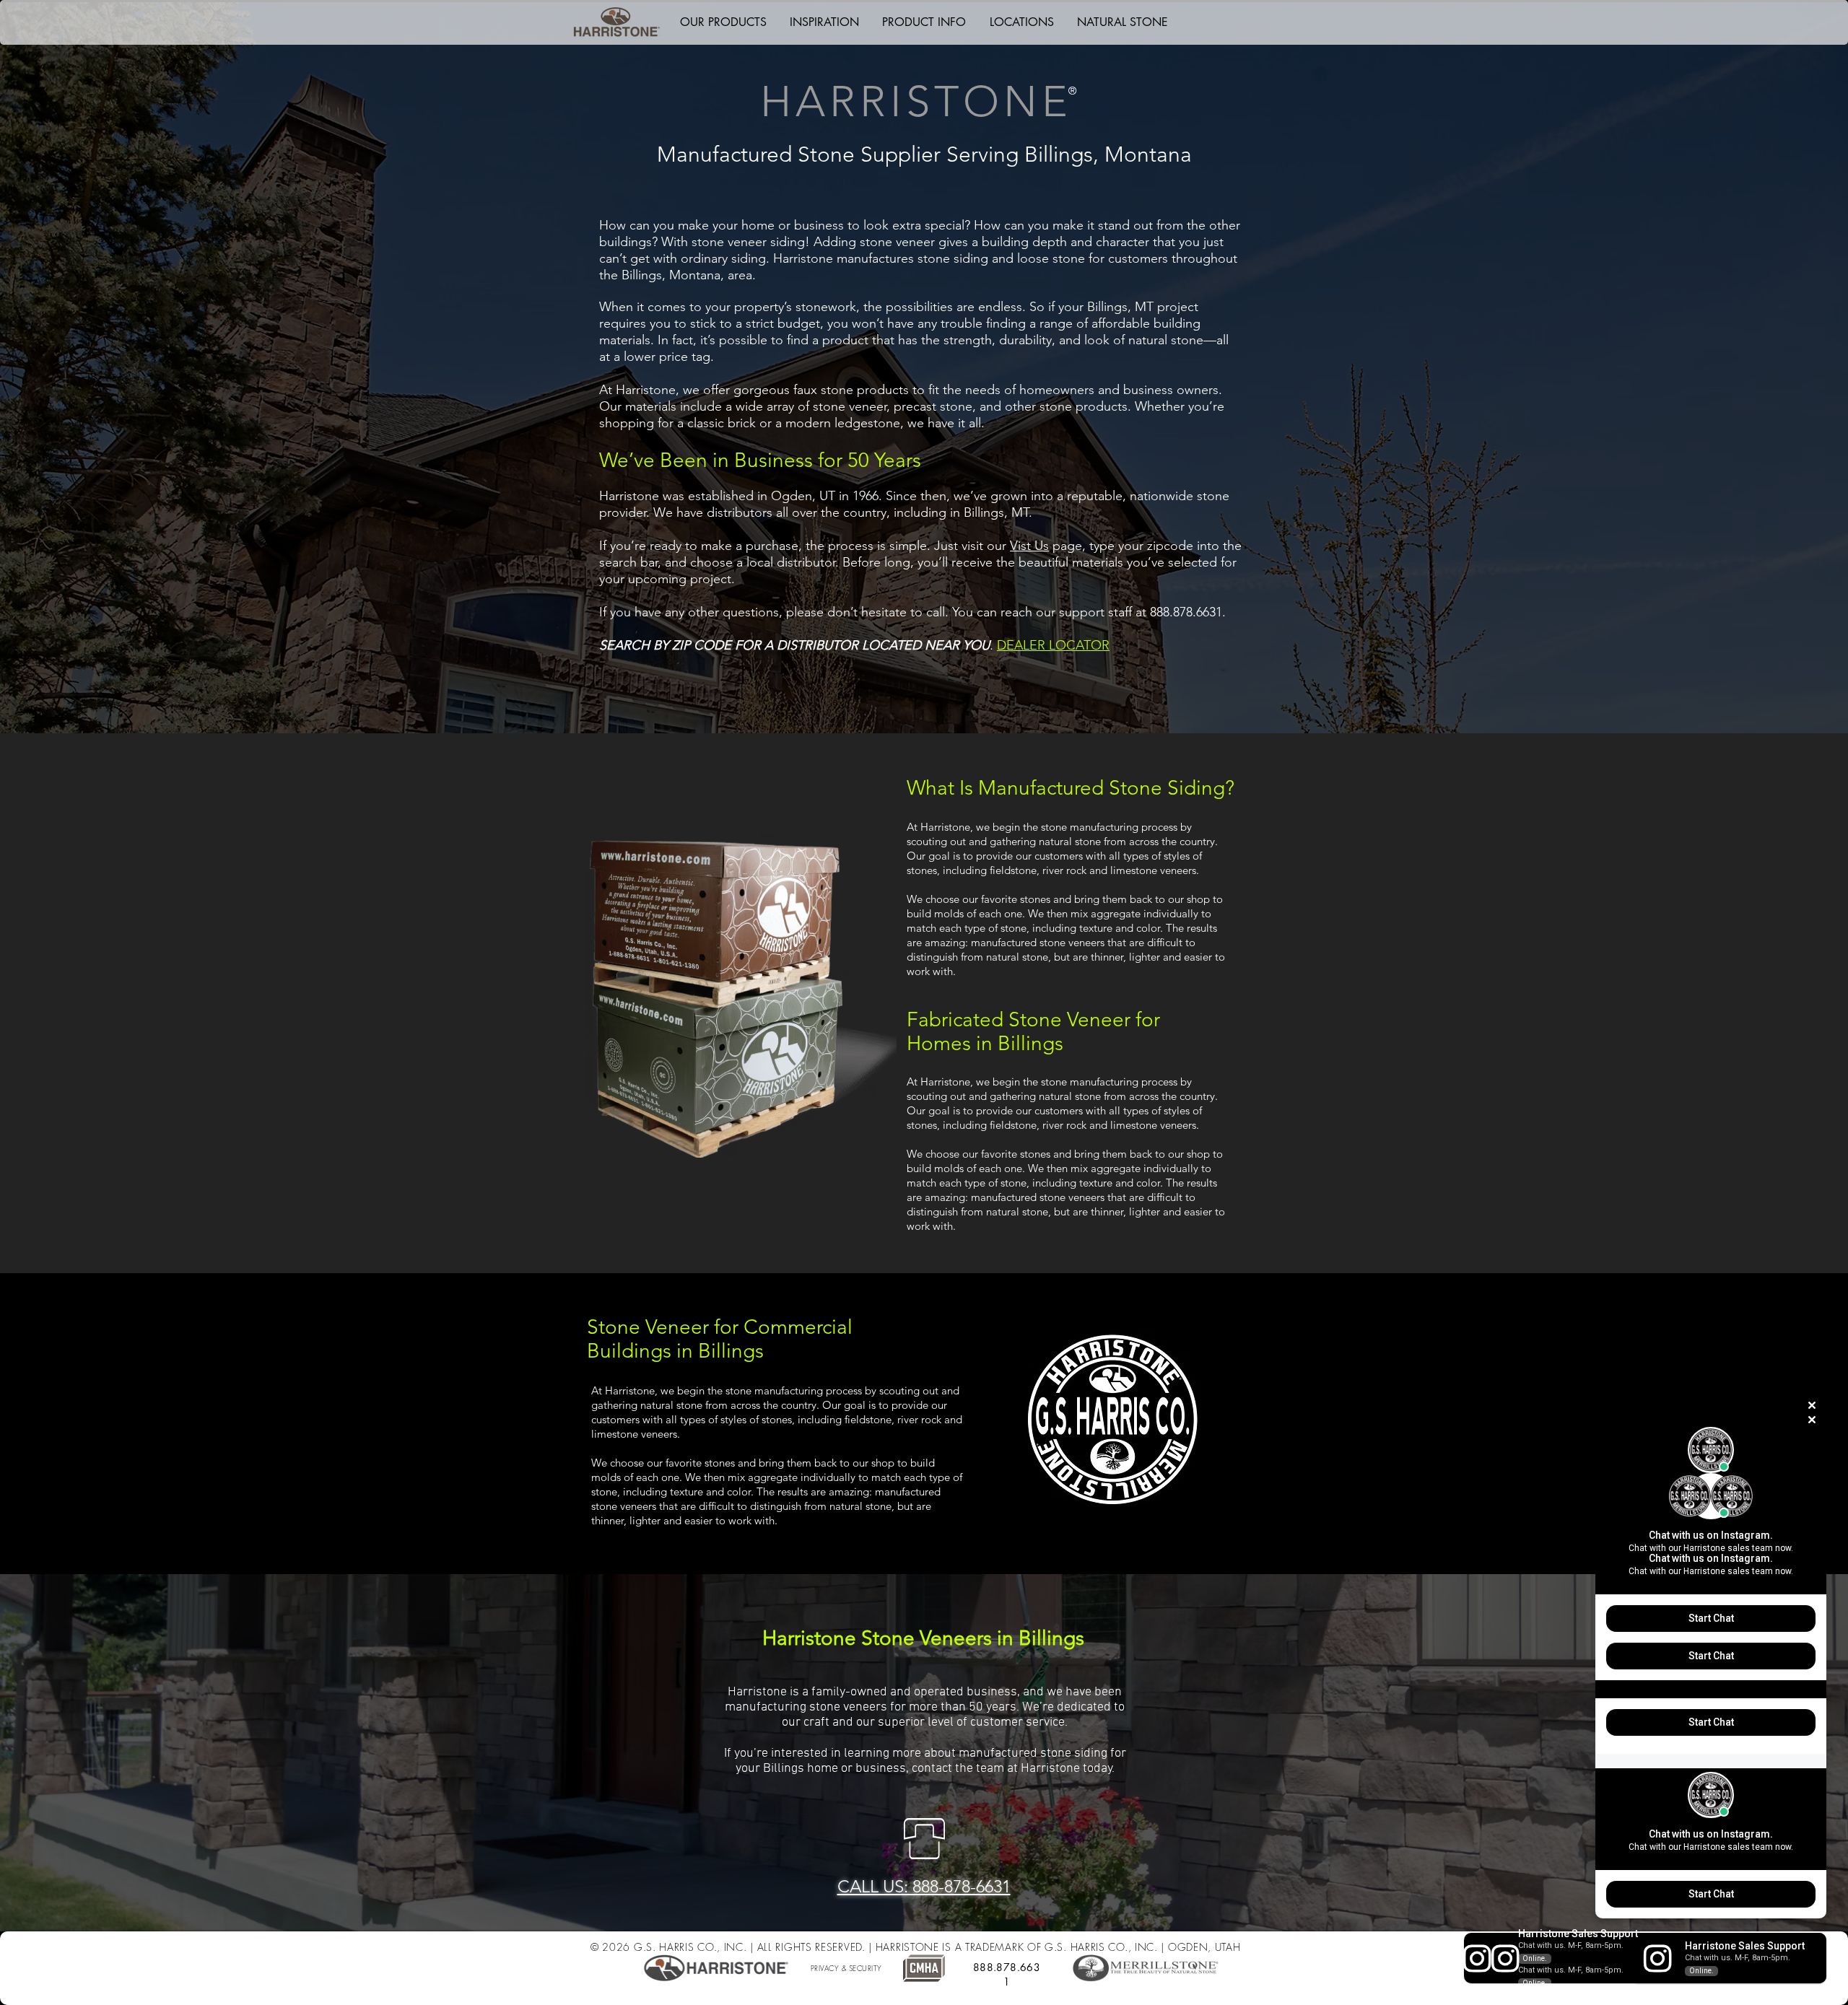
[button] (723, 22)
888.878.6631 (1007, 1974)
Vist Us (1029, 546)
